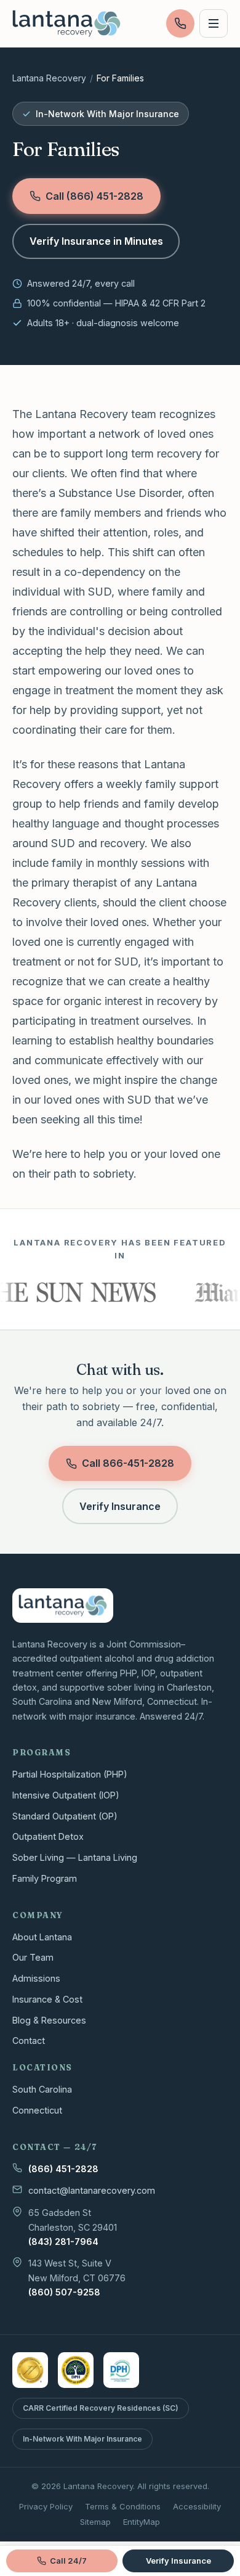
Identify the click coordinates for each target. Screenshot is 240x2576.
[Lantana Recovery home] (66, 23)
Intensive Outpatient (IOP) (66, 1795)
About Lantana (42, 1937)
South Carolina (42, 2089)
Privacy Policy (46, 2506)
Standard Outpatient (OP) (65, 1816)
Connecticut (37, 2110)
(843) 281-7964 (63, 2242)
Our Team (33, 1957)
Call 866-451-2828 (128, 1463)
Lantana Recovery (49, 78)
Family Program (45, 1878)
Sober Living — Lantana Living (75, 1857)
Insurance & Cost (47, 1999)
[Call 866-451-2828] (180, 23)
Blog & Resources (49, 2020)
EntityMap (142, 2522)
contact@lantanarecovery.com (92, 2190)
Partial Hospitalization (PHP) (70, 1774)
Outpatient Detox (48, 1836)
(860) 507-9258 (64, 2292)
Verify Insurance (120, 1506)
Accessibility (197, 2506)
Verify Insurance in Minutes (96, 241)
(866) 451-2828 (63, 2169)
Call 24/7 (68, 2561)
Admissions (36, 1978)
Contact (29, 2041)
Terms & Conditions (123, 2506)
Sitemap (95, 2522)
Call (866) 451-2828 (94, 196)
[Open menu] (214, 23)
